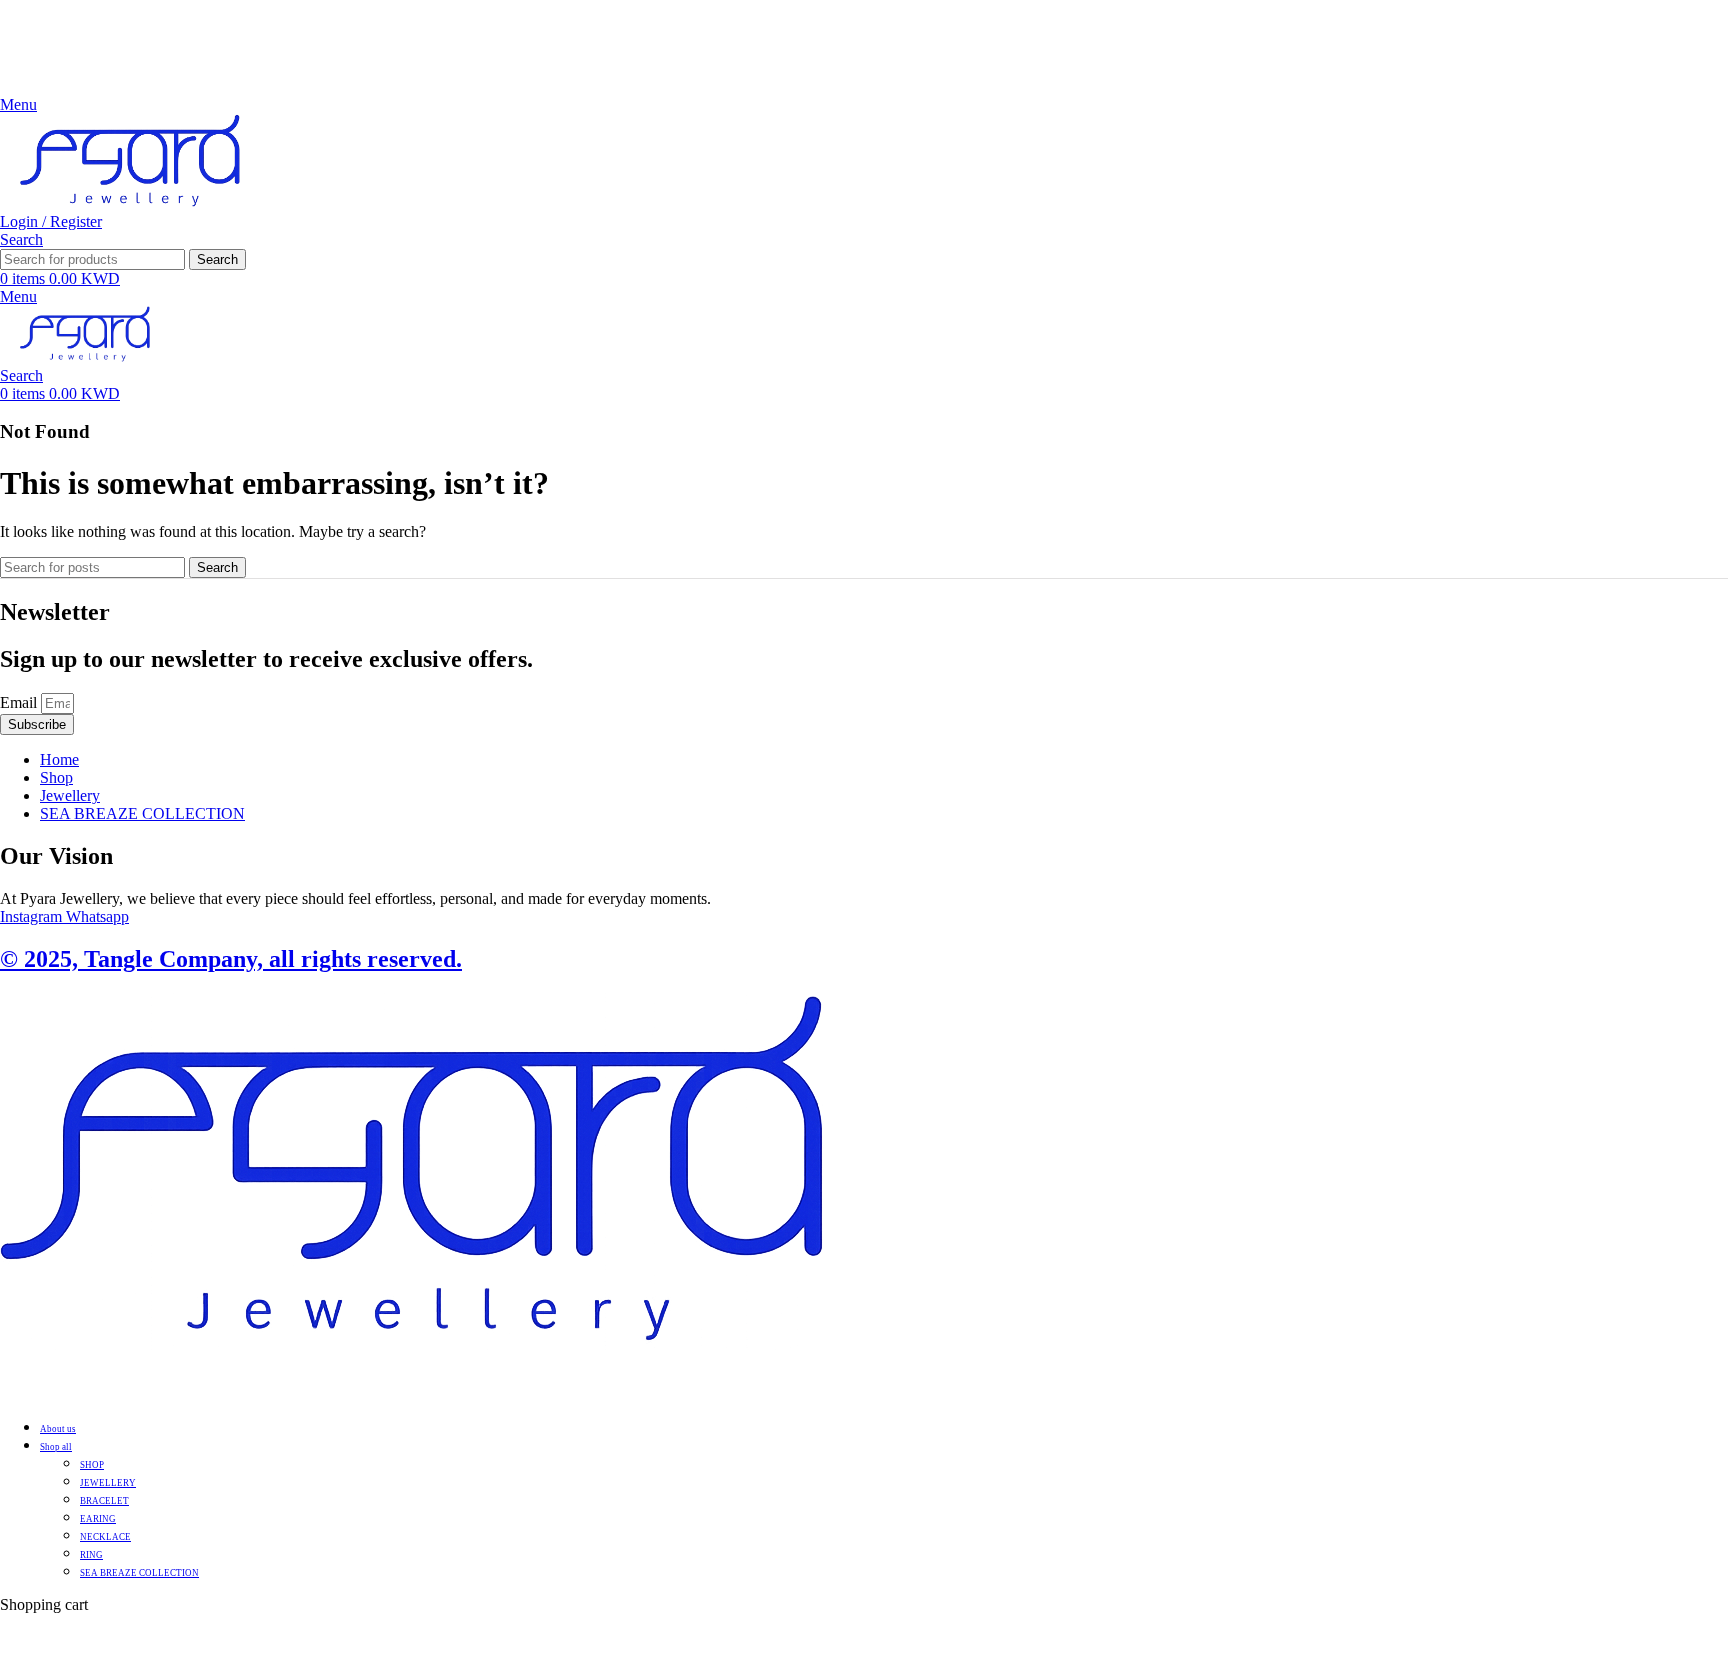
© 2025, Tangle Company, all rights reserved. (231, 959)
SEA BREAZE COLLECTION (139, 1573)
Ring (91, 1555)
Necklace (105, 1537)
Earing (98, 1519)
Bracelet (104, 1501)
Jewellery (108, 1483)
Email (20, 702)
